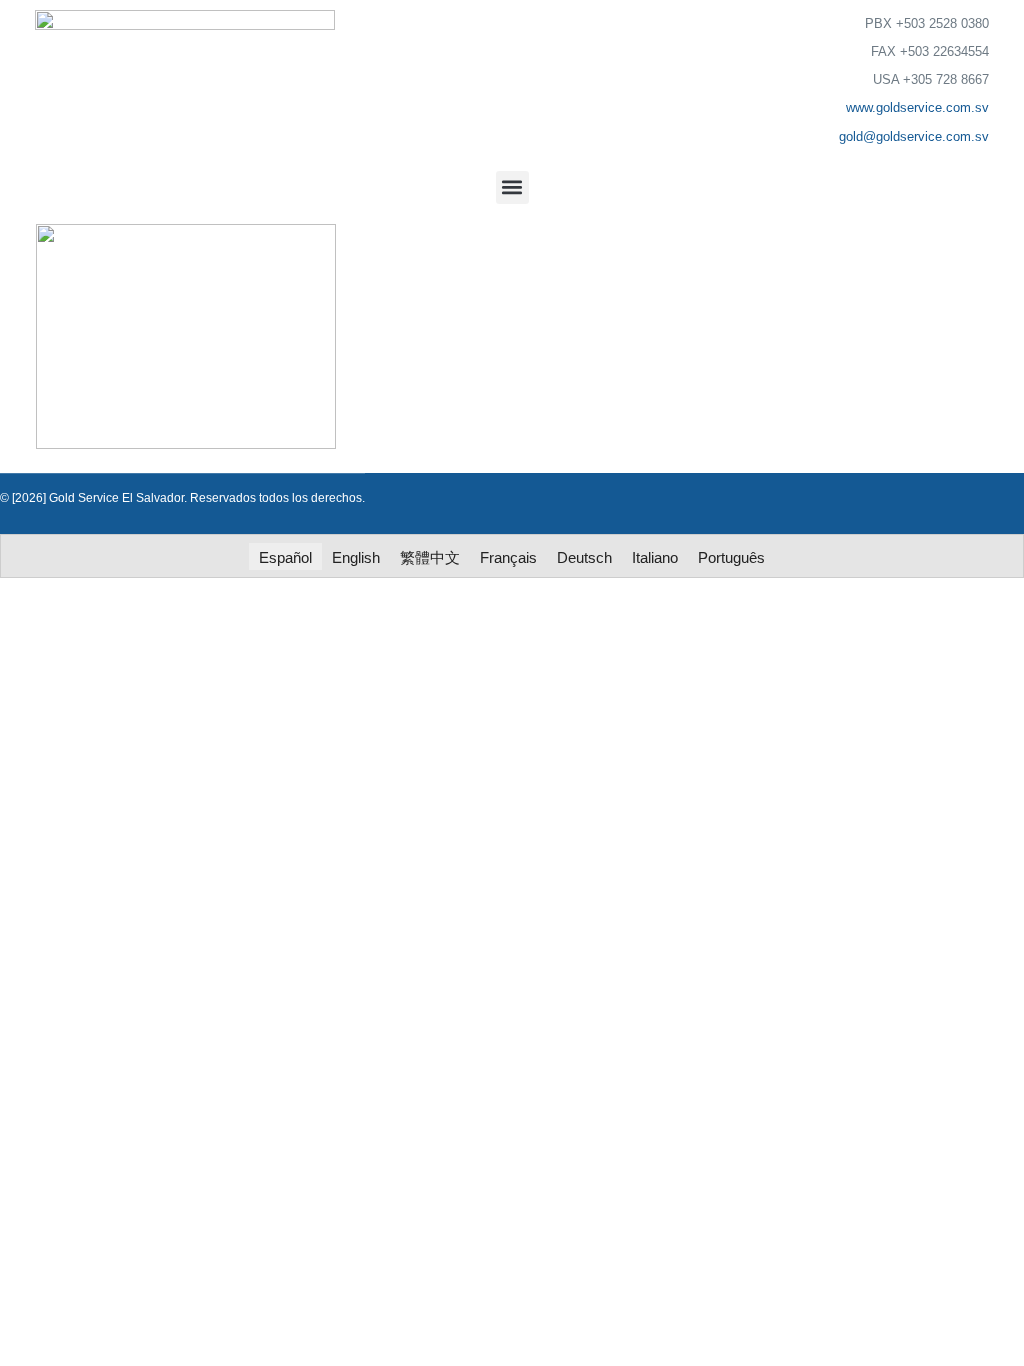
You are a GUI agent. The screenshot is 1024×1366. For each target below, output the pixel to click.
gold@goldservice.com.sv (914, 136)
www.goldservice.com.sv (917, 107)
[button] (512, 187)
